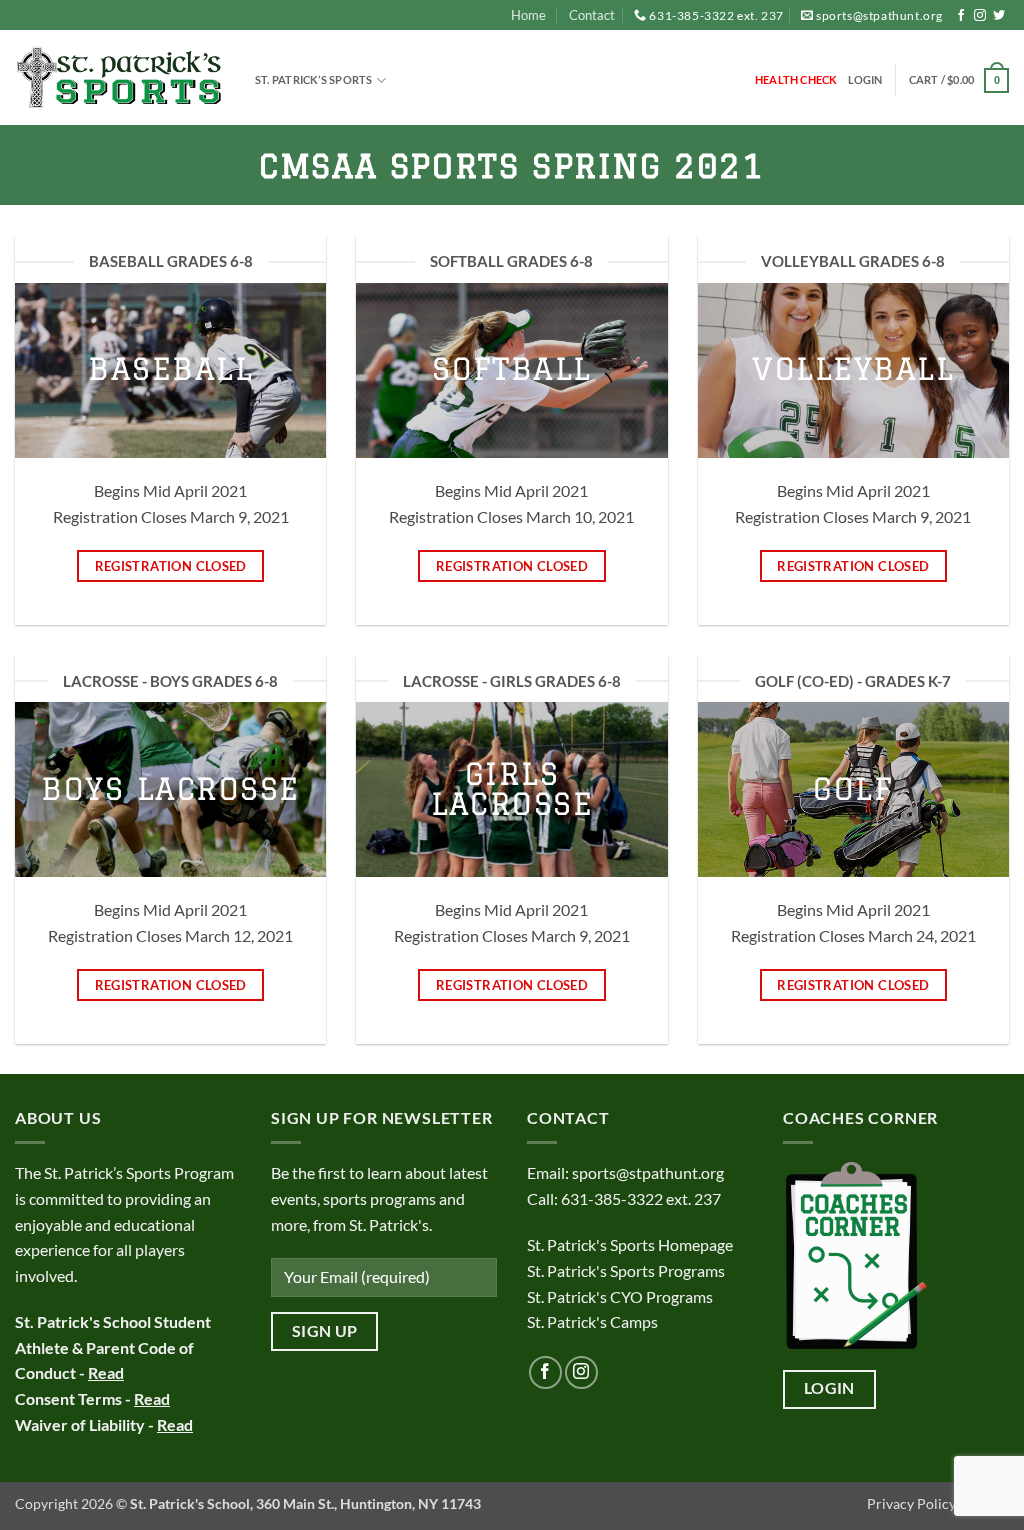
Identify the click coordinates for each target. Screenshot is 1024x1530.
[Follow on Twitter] (999, 16)
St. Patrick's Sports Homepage (630, 1244)
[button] (865, 80)
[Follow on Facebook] (961, 16)
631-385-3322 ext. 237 (716, 15)
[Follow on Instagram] (980, 16)
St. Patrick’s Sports (313, 79)
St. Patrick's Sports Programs (626, 1270)
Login (829, 1388)
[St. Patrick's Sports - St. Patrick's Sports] (120, 78)
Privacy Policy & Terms (938, 1503)
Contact (592, 15)
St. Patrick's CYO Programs (620, 1296)
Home (528, 15)
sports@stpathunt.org (879, 15)
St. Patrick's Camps (594, 1321)
